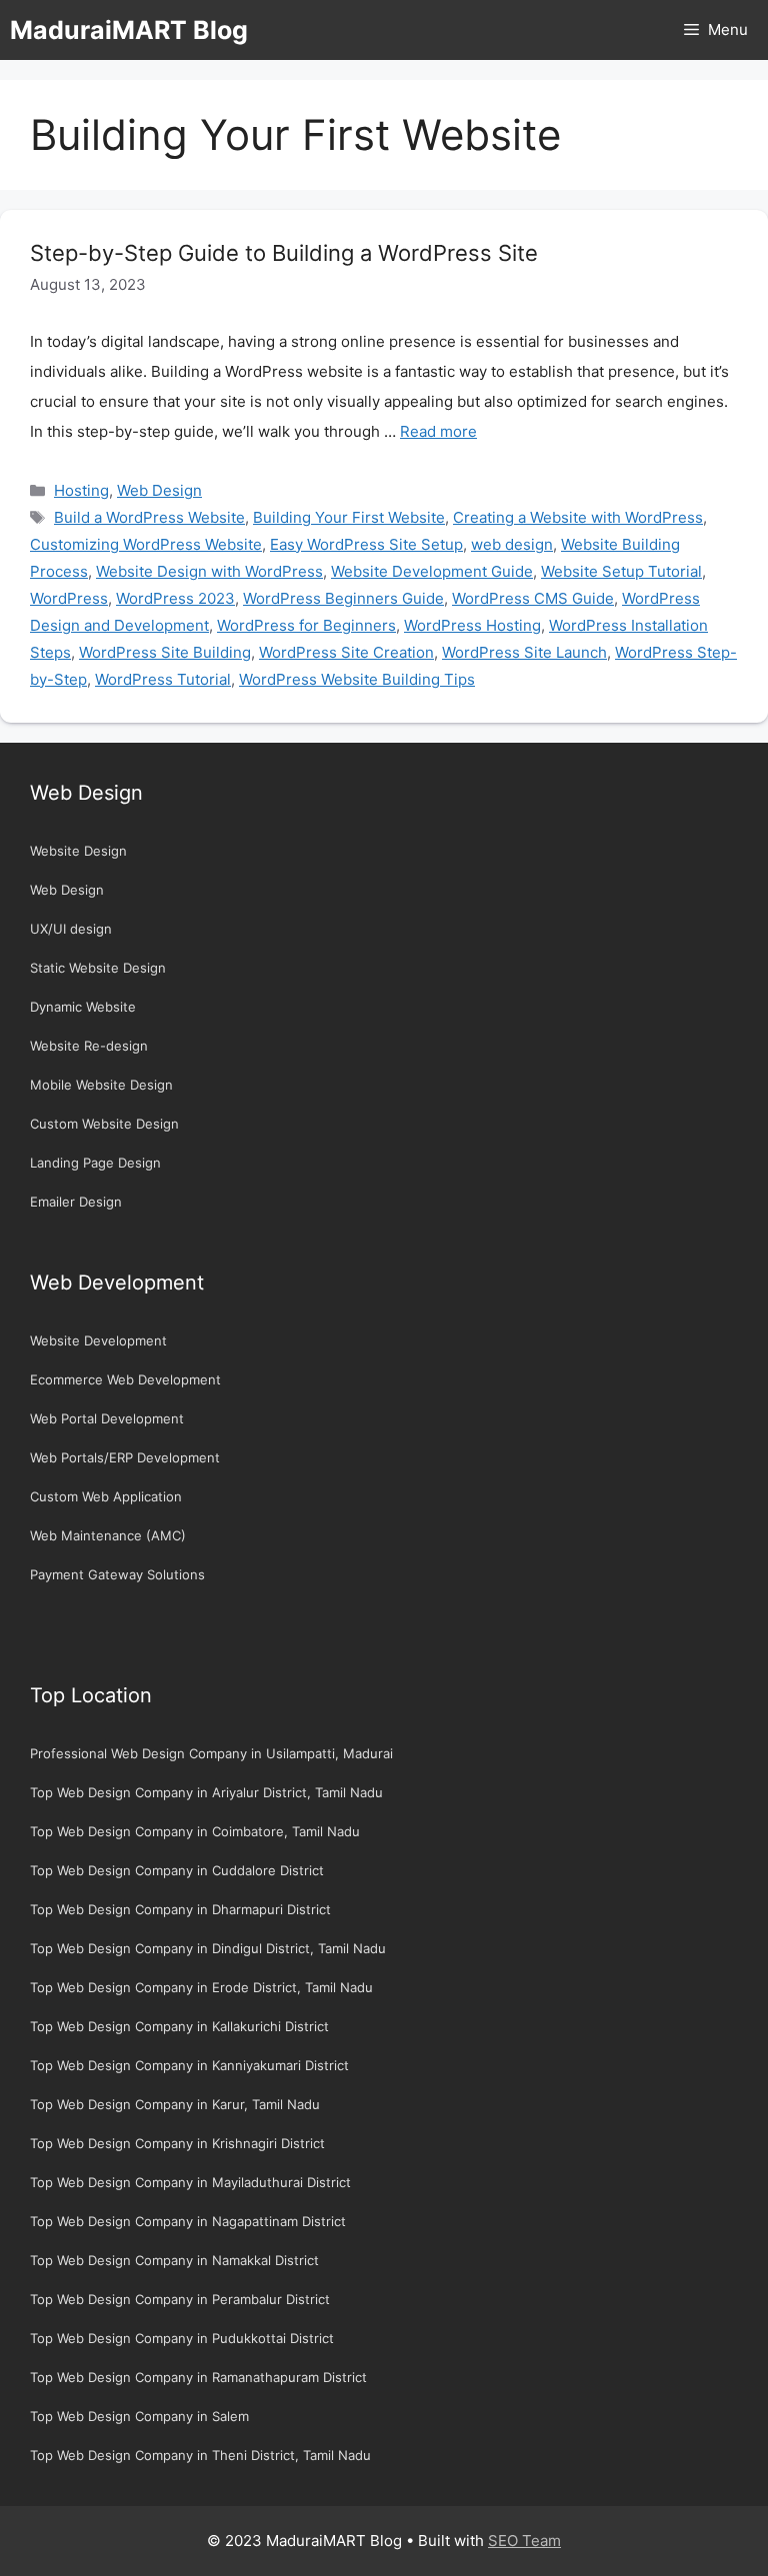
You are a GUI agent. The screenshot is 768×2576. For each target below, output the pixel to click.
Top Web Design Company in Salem (139, 2416)
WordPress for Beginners (306, 625)
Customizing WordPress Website (146, 544)
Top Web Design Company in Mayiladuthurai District (190, 2182)
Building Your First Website (349, 517)
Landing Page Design (95, 1163)
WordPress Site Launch (524, 652)
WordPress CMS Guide (533, 598)
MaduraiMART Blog (129, 30)
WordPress (69, 598)
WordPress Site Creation (346, 652)
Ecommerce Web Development (125, 1379)
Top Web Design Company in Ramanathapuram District (198, 2377)
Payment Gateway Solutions (117, 1574)
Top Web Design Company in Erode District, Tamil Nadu (201, 1987)
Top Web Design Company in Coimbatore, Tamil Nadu (195, 1831)
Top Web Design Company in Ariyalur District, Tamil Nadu (206, 1792)
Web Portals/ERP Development (125, 1457)
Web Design (159, 490)
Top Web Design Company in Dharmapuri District (180, 1909)
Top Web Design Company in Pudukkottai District (182, 2338)
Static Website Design (98, 968)
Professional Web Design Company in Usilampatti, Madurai (211, 1753)
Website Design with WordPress (209, 571)
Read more (438, 431)
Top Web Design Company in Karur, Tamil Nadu (175, 2104)
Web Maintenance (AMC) (108, 1535)
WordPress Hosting (472, 625)
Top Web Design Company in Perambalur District (180, 2299)
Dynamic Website (83, 1007)
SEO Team (524, 2541)
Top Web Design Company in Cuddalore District (177, 1870)
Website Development (98, 1340)
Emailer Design (76, 1202)
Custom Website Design (104, 1124)
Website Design (78, 851)
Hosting (81, 490)
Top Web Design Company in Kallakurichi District (179, 2026)
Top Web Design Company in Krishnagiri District (177, 2143)
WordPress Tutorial (163, 679)
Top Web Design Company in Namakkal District (174, 2260)
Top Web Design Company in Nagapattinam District (188, 2221)
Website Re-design (89, 1046)
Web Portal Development (107, 1418)
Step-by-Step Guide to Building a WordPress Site (284, 253)
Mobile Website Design (101, 1085)
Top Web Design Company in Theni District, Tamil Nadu (200, 2455)
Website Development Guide (432, 571)
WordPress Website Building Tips (357, 679)
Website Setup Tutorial (621, 571)
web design (512, 544)
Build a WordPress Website (149, 517)
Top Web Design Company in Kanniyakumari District (189, 2065)
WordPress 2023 (175, 598)
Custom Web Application (106, 1496)
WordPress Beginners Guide (343, 598)
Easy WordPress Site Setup (366, 544)
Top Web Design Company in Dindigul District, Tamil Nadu (208, 1948)
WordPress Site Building (165, 652)
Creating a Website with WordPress (578, 517)
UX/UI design (71, 929)
